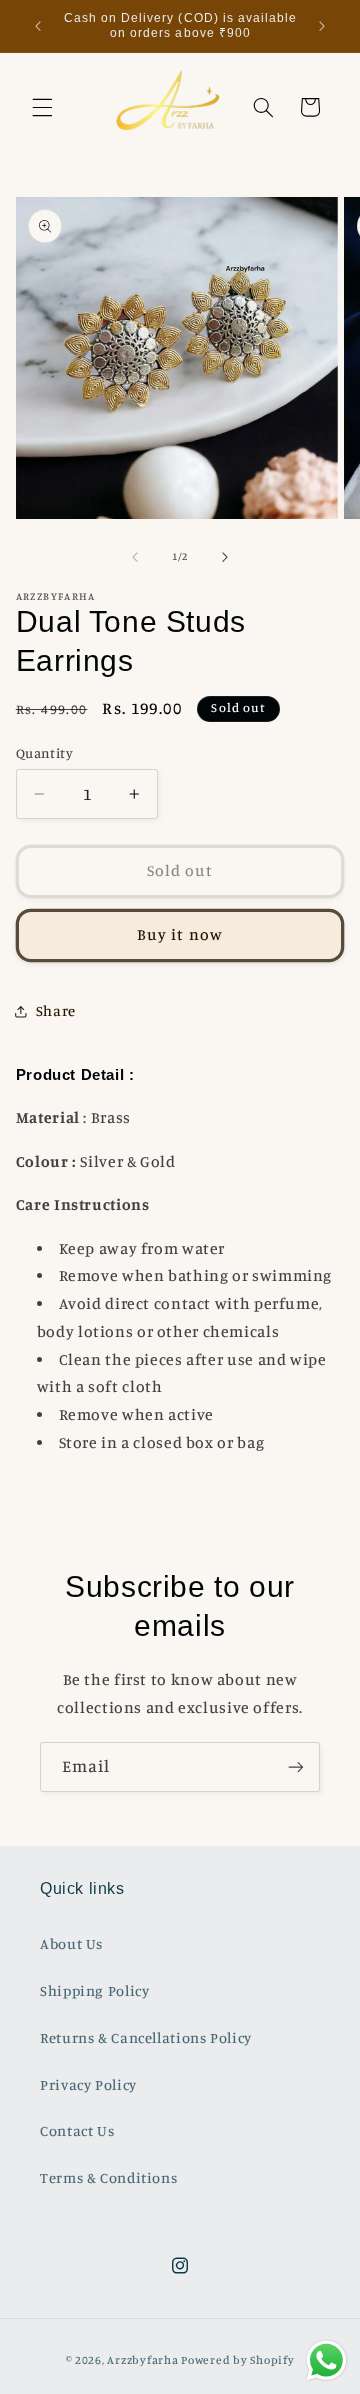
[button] (42, 107)
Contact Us (77, 2130)
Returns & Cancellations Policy (146, 2037)
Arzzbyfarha (142, 2360)
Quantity (44, 753)
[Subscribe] (296, 1766)
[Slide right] (225, 557)
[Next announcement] (322, 26)
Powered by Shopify (237, 2360)
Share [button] (56, 1010)
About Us (71, 1943)
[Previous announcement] (38, 26)
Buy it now (180, 934)
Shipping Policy (94, 1990)
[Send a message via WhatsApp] (326, 2360)
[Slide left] (135, 557)
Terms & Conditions (108, 2177)
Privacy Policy (88, 2084)
